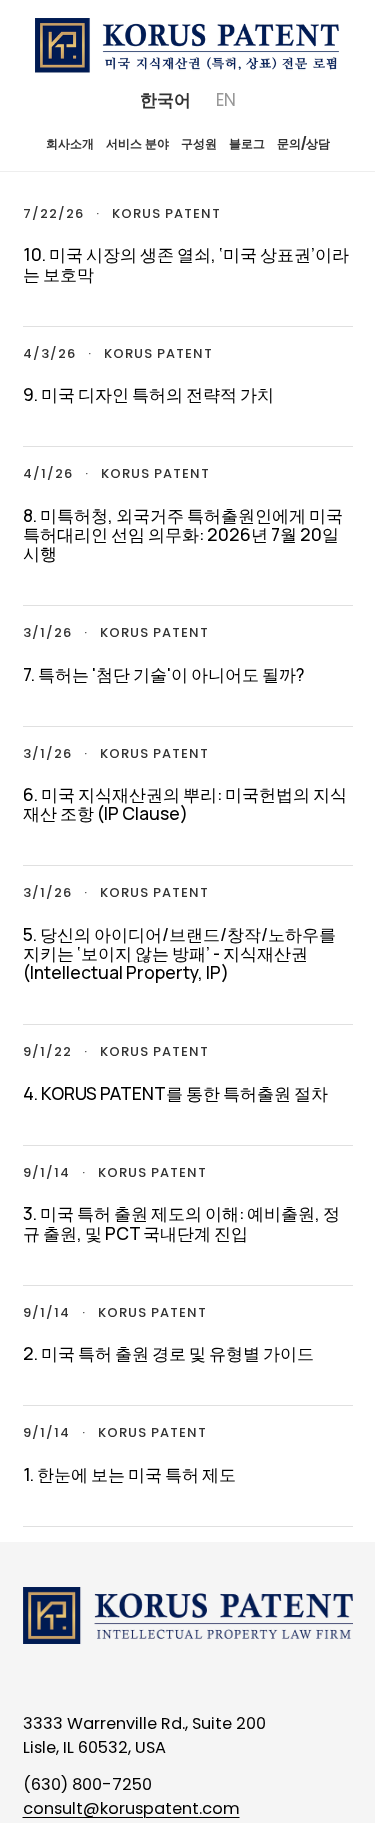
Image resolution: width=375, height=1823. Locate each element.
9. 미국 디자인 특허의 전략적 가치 (148, 394)
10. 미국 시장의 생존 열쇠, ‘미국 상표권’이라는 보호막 (186, 263)
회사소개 (70, 143)
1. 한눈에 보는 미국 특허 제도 (129, 1474)
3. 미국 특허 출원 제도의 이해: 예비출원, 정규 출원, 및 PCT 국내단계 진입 (181, 1222)
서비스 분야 (137, 143)
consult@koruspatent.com (131, 1808)
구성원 (199, 143)
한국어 (165, 100)
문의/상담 (303, 143)
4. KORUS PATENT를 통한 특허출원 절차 (175, 1093)
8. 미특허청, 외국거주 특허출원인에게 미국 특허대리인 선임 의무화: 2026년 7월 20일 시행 (183, 534)
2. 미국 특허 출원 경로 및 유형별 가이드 (168, 1353)
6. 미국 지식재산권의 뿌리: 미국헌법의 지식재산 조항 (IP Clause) (185, 803)
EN (226, 100)
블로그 (247, 143)
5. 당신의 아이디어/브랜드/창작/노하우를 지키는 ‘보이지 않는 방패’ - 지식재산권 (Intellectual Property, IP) (179, 953)
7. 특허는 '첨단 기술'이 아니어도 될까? (164, 674)
